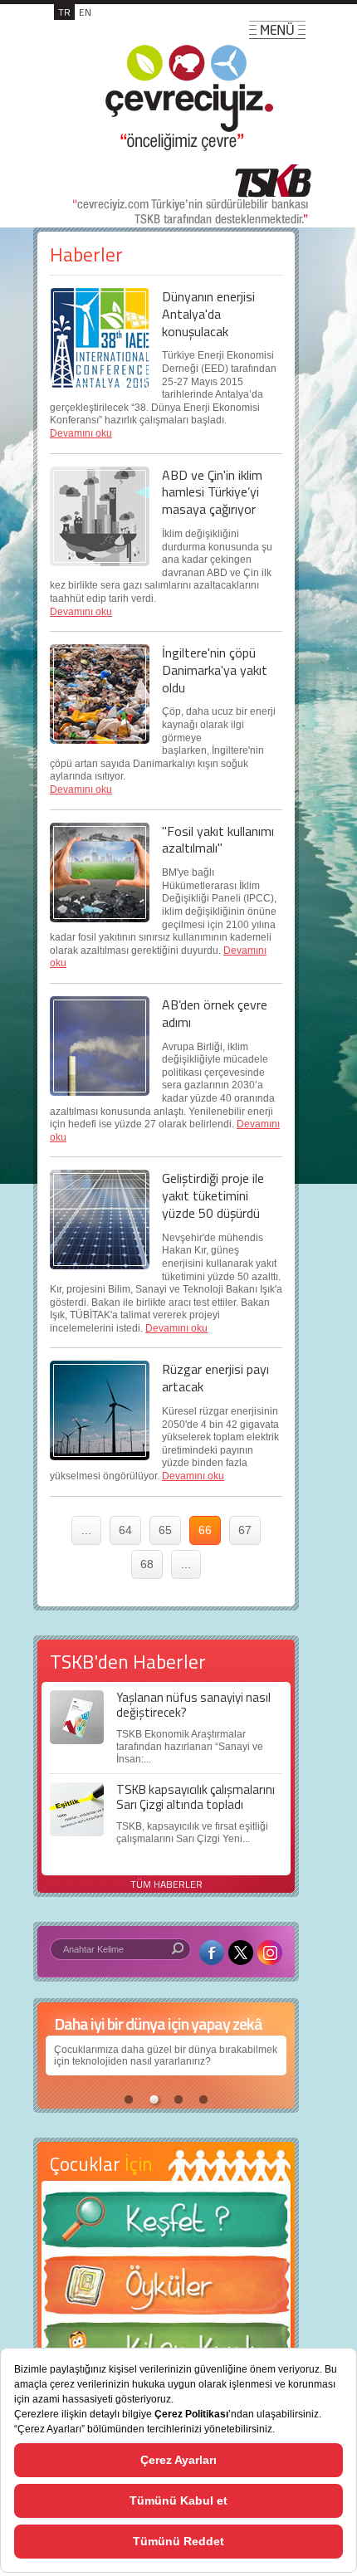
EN (85, 12)
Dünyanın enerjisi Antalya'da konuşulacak (208, 314)
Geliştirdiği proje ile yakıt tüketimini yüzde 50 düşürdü (213, 1195)
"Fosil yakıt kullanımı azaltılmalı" (218, 840)
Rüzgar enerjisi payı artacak (215, 1378)
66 (205, 1530)
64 (125, 1530)
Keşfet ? (166, 2224)
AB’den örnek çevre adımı (215, 1013)
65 (165, 1530)
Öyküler (166, 2290)
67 (245, 1530)
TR (64, 12)
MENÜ (277, 30)
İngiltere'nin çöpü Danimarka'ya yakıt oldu (215, 670)
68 (147, 1564)
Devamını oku (81, 433)
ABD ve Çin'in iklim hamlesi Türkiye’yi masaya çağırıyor (212, 492)
